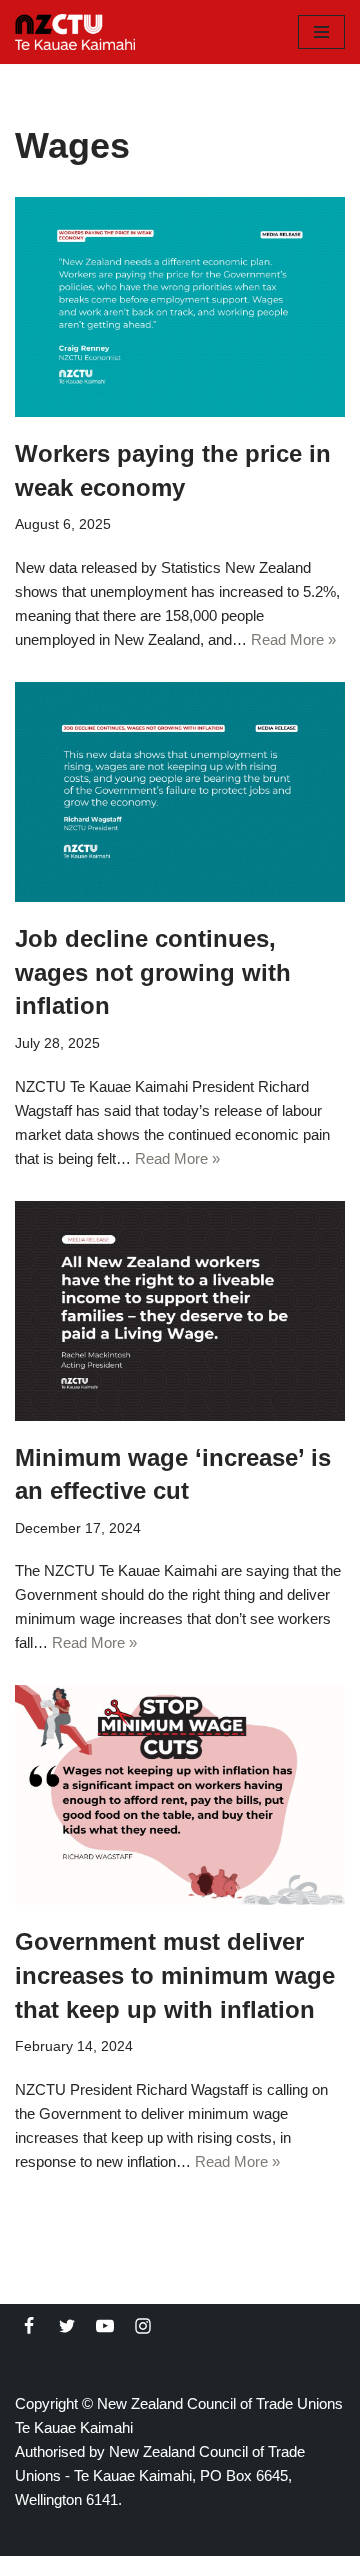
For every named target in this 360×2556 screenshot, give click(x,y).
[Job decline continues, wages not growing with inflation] (180, 792)
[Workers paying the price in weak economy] (180, 307)
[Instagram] (143, 2326)
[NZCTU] (75, 32)
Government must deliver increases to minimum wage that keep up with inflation (175, 1975)
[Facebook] (29, 2326)
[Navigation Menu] (321, 32)
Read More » (293, 639)
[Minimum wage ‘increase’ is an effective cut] (180, 1311)
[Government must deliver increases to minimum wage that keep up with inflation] (180, 1795)
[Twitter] (67, 2326)
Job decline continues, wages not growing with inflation (153, 972)
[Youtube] (105, 2326)
